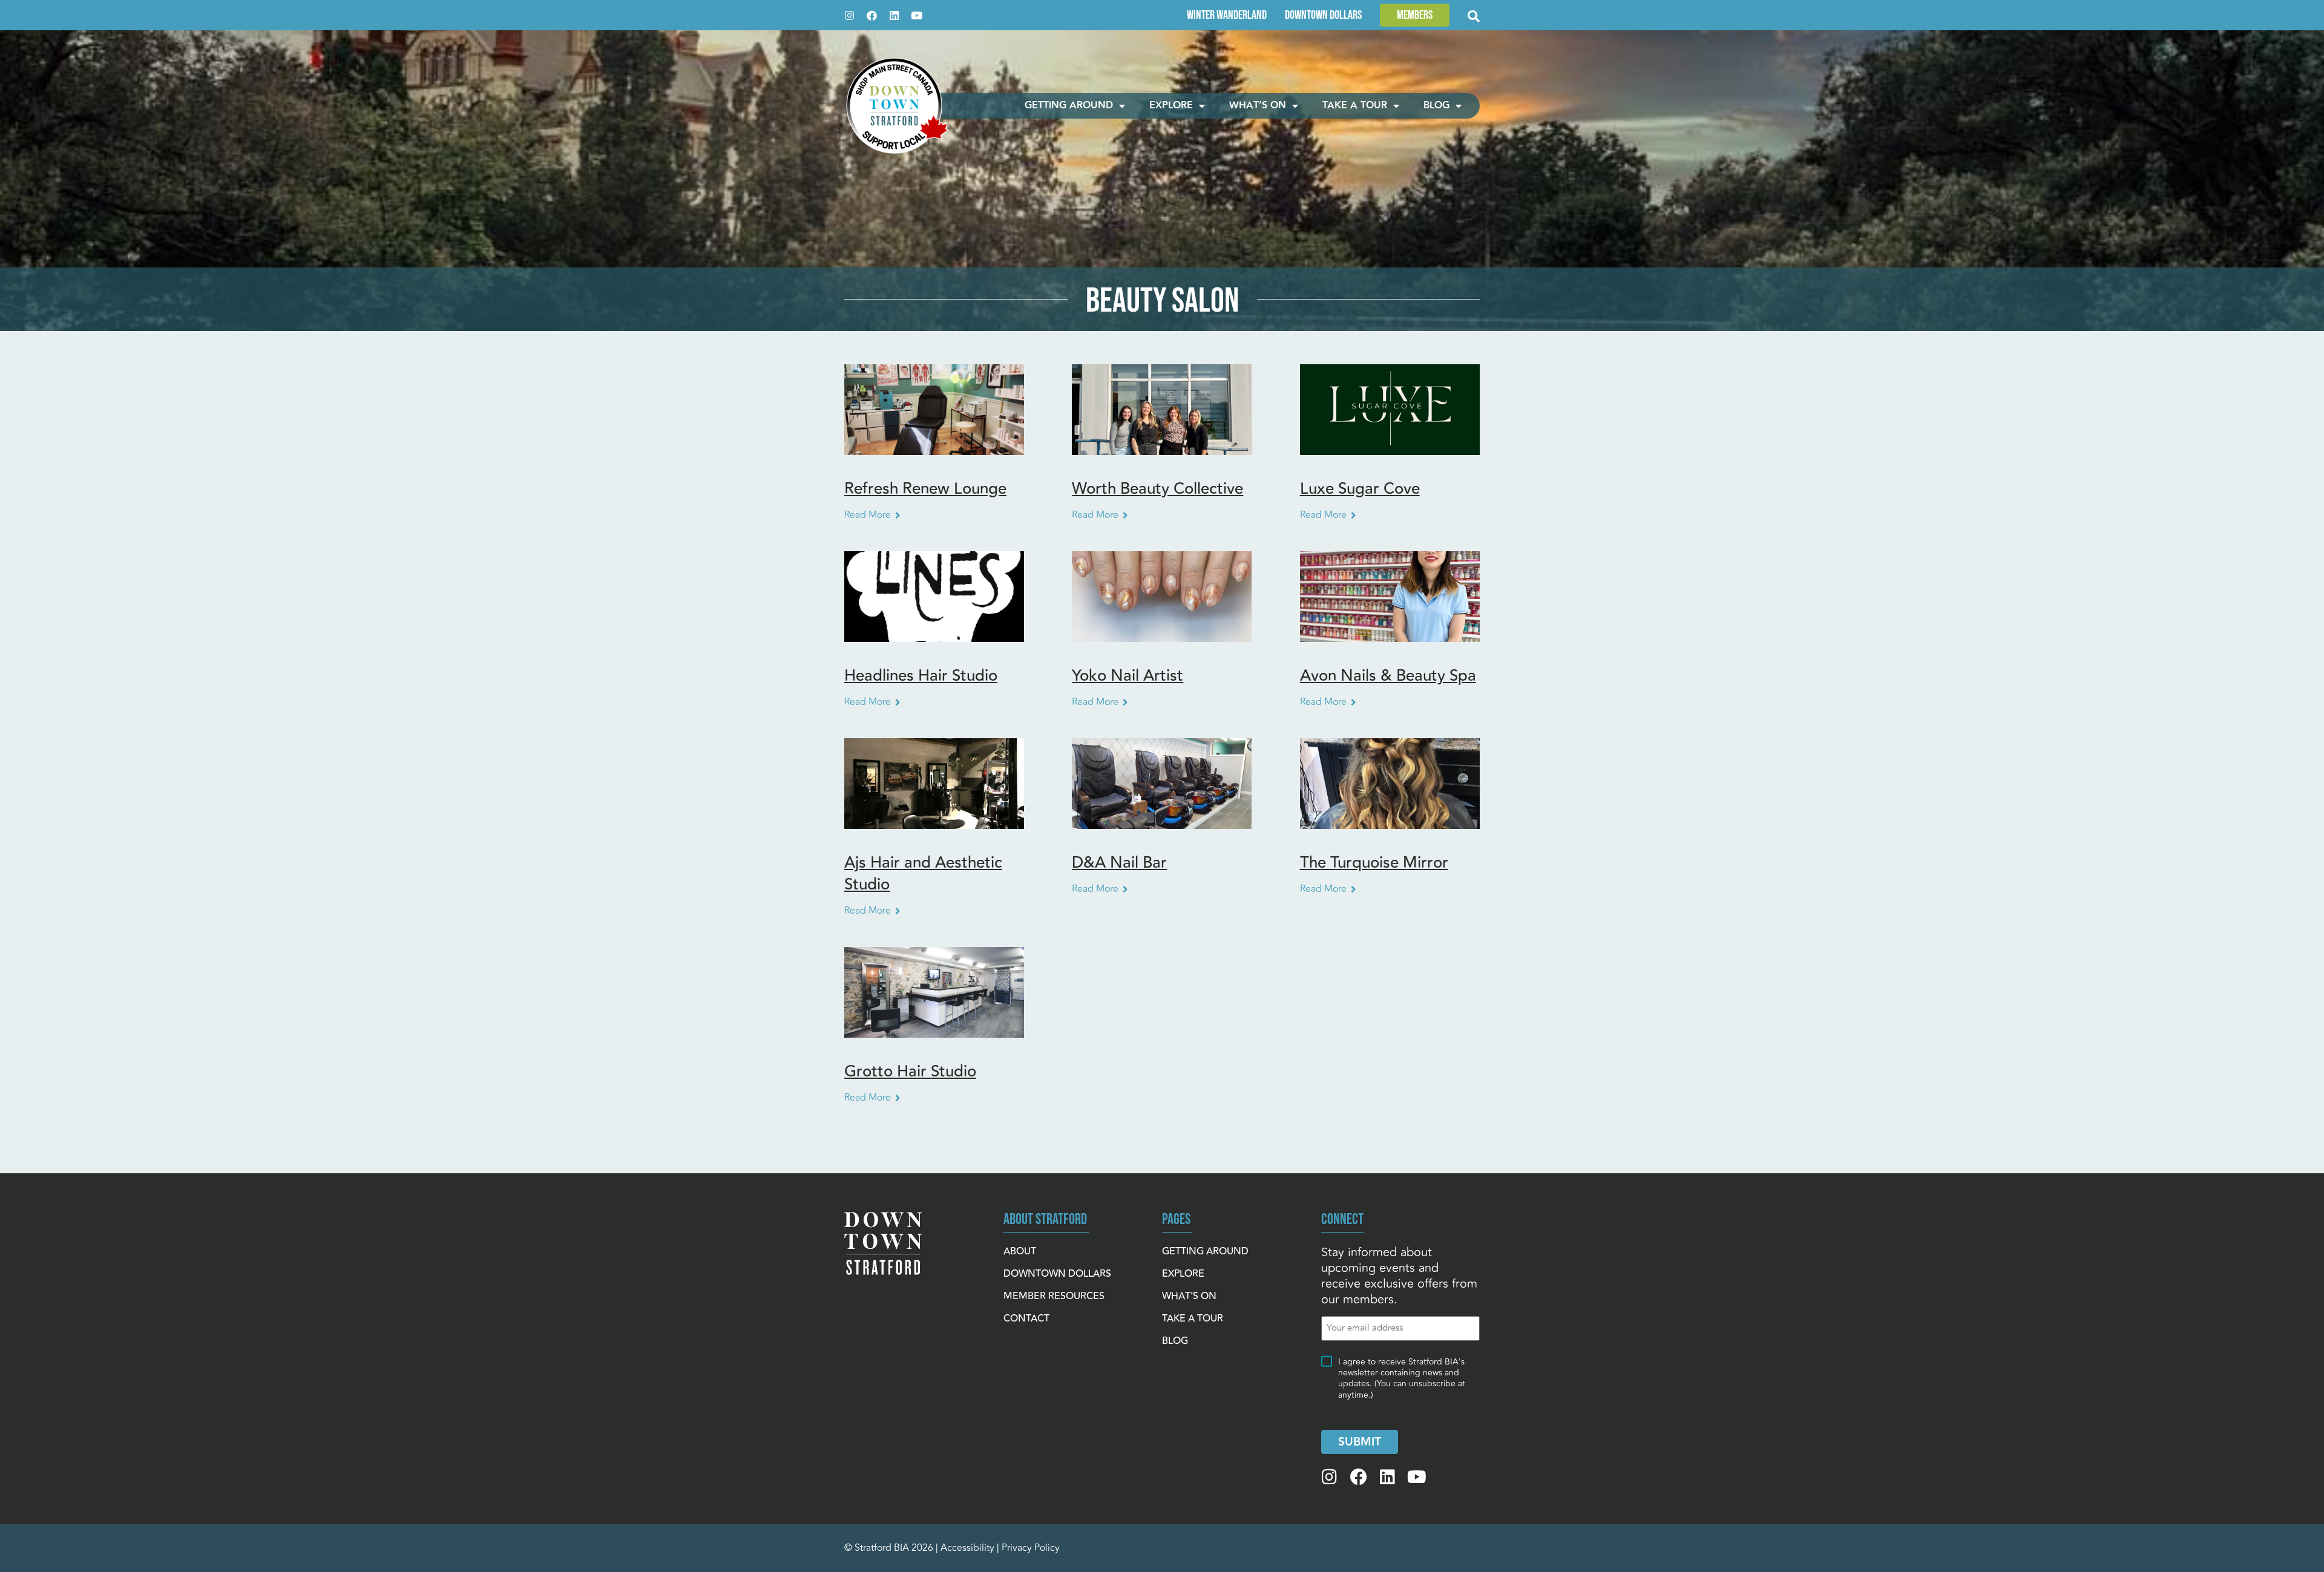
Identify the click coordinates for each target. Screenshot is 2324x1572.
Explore (1171, 106)
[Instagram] (849, 15)
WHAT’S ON (1258, 106)
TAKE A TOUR (1355, 106)
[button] (1415, 15)
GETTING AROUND (1069, 106)
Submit (1360, 1442)
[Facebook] (872, 15)
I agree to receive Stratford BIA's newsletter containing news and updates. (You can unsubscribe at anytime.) (1402, 1379)
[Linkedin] (894, 15)
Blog (1436, 106)
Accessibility (967, 1548)
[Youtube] (917, 15)
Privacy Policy (1031, 1548)
